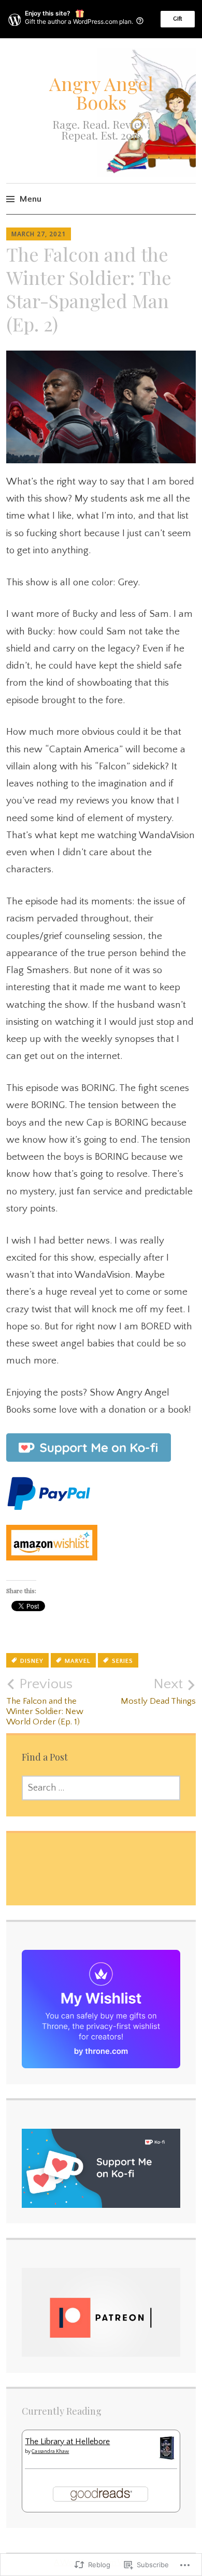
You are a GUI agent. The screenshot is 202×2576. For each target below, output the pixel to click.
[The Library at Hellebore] (167, 2458)
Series (122, 1661)
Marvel (78, 1661)
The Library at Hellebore (67, 2442)
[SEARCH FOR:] (101, 1788)
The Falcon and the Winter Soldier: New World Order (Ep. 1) (45, 1701)
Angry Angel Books (101, 93)
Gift (178, 19)
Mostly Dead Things (158, 1691)
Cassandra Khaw (50, 2452)
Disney (32, 1661)
